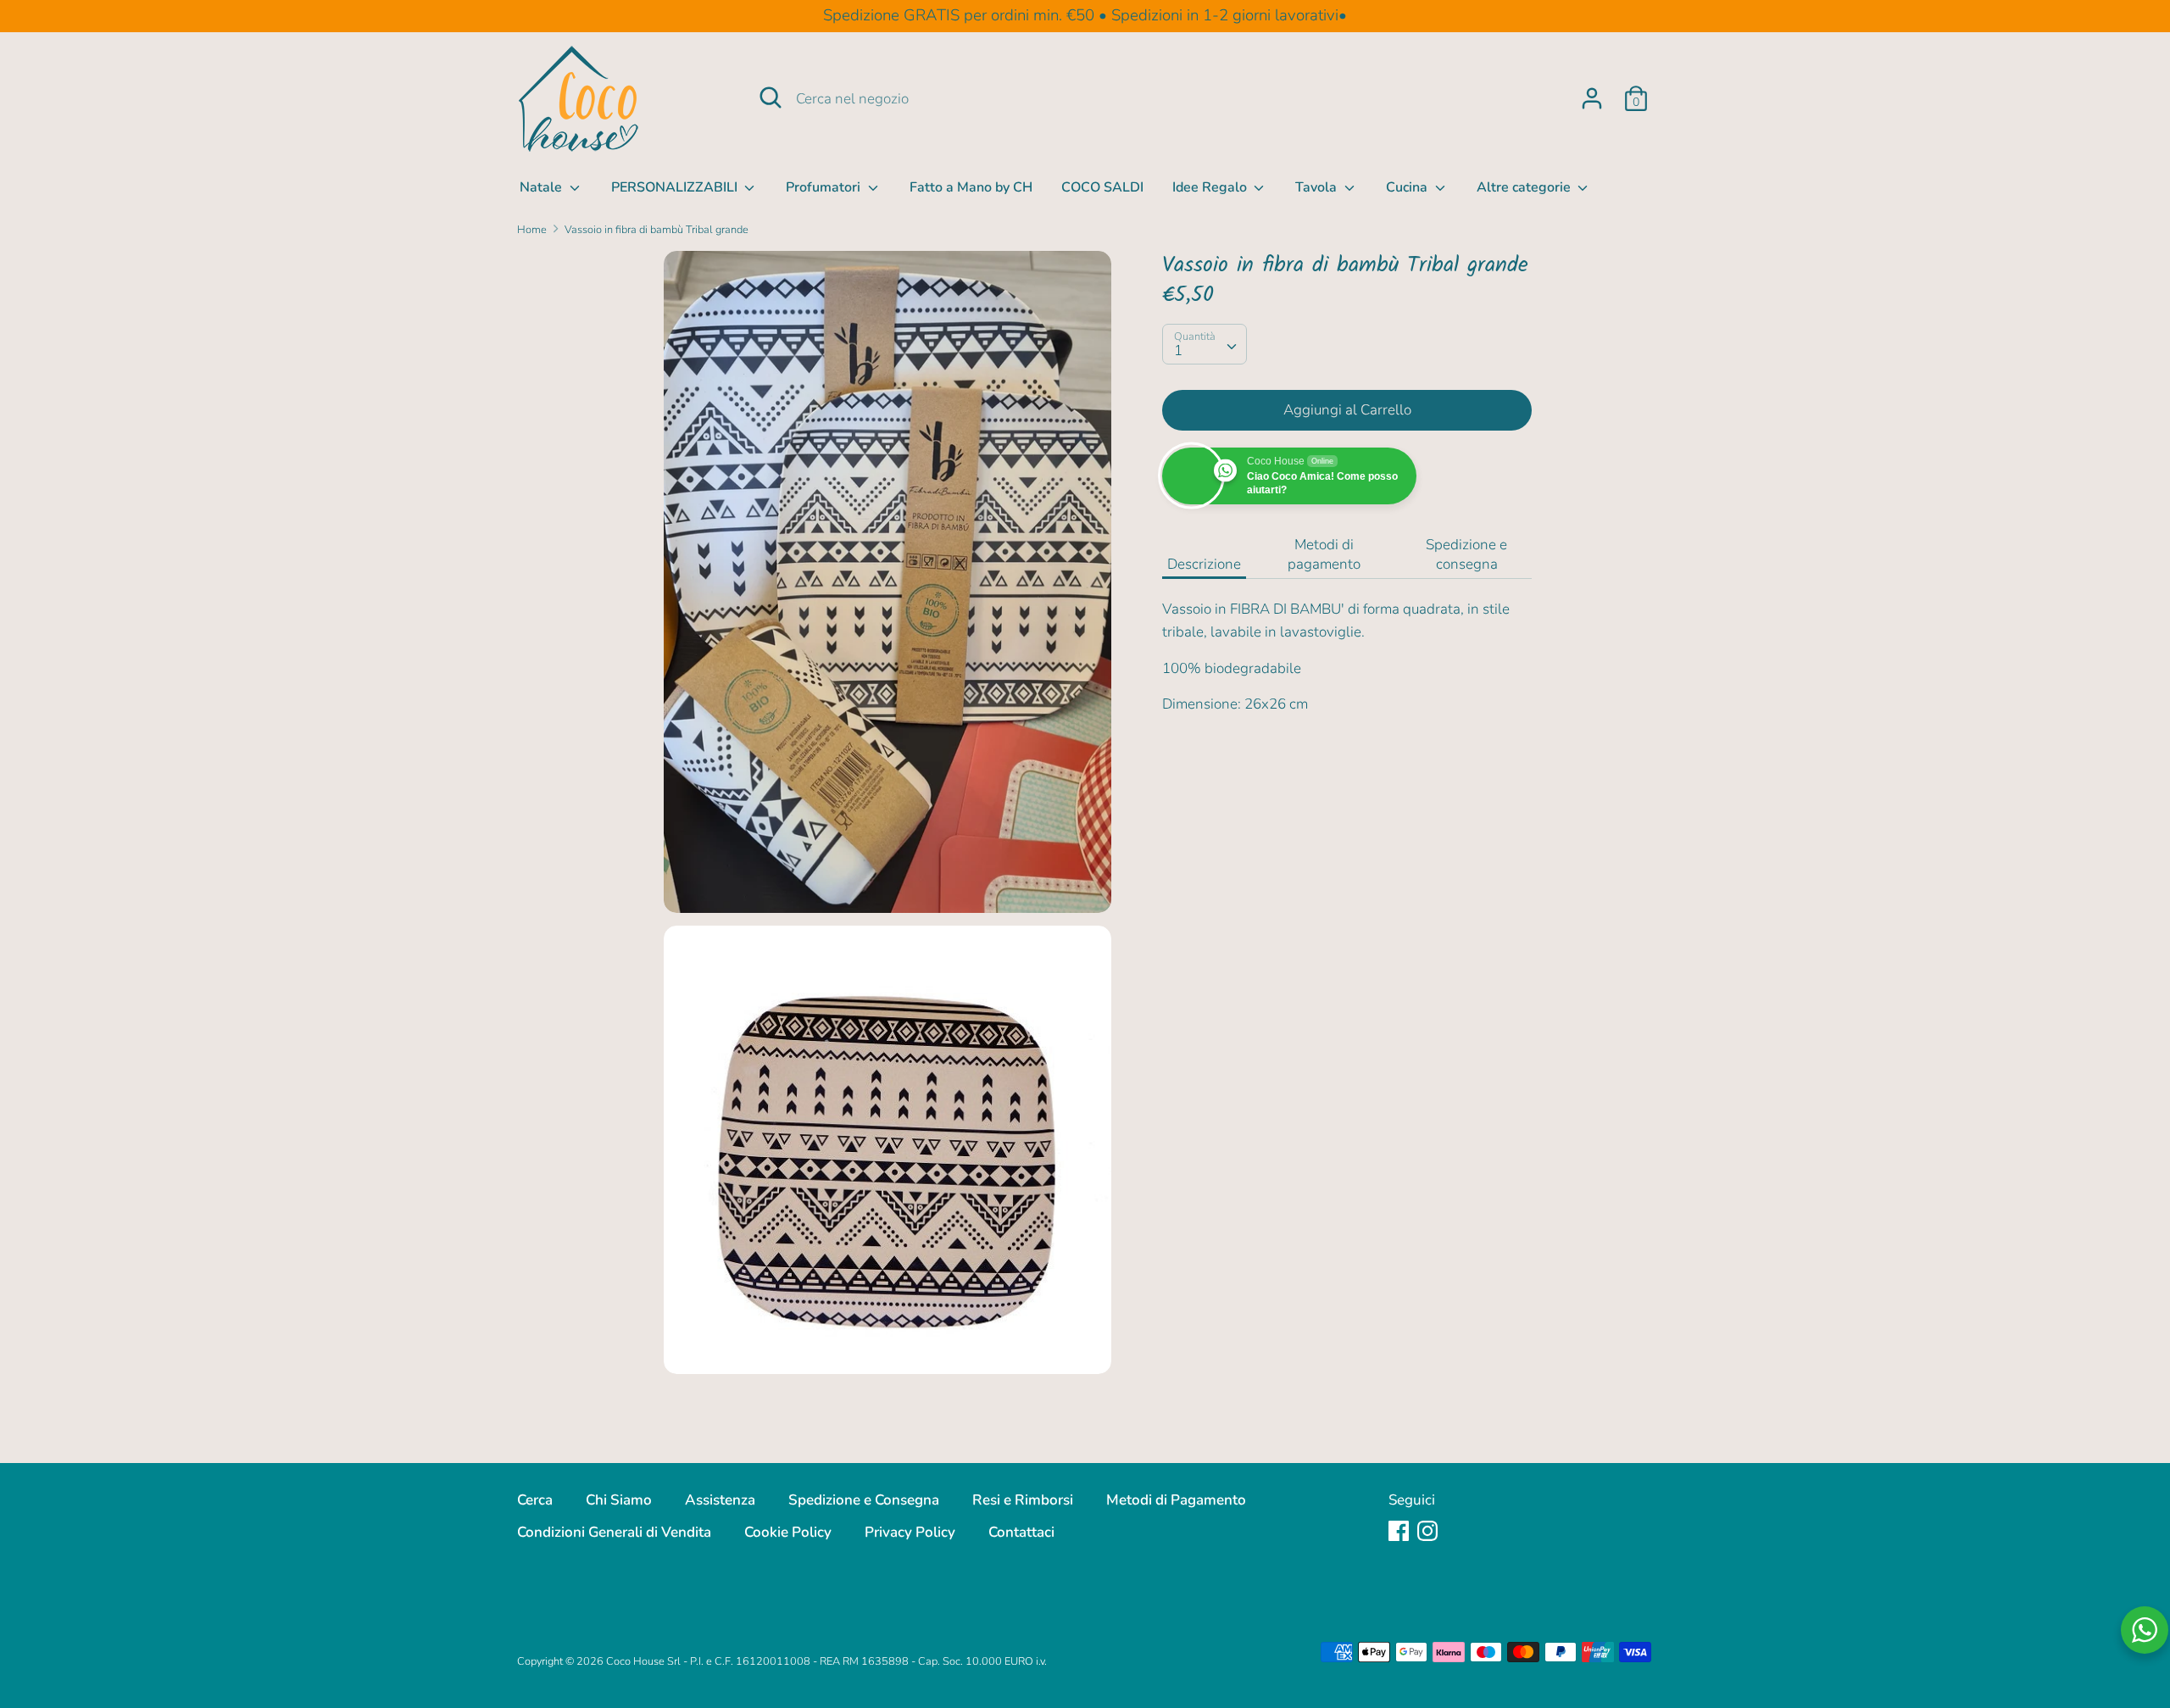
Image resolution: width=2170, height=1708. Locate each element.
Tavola (1318, 187)
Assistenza (720, 1500)
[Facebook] (1399, 1530)
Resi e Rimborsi (1023, 1500)
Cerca (535, 1500)
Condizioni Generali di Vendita (614, 1532)
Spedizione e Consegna (864, 1500)
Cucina (1408, 187)
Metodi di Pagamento (1176, 1500)
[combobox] (1205, 344)
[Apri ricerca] (771, 97)
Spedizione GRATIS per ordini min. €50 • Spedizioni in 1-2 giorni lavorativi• (1085, 15)
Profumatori (825, 187)
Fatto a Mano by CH (971, 187)
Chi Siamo (619, 1500)
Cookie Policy (788, 1532)
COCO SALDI (1102, 187)
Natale (542, 187)
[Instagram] (1427, 1530)
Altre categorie (1525, 187)
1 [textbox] (1178, 351)
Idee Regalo (1211, 187)
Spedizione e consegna (1466, 554)
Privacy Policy (910, 1532)
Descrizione (1204, 564)
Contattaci (1021, 1532)
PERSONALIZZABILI (676, 187)
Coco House (635, 1661)
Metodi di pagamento (1324, 554)
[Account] (1592, 93)
